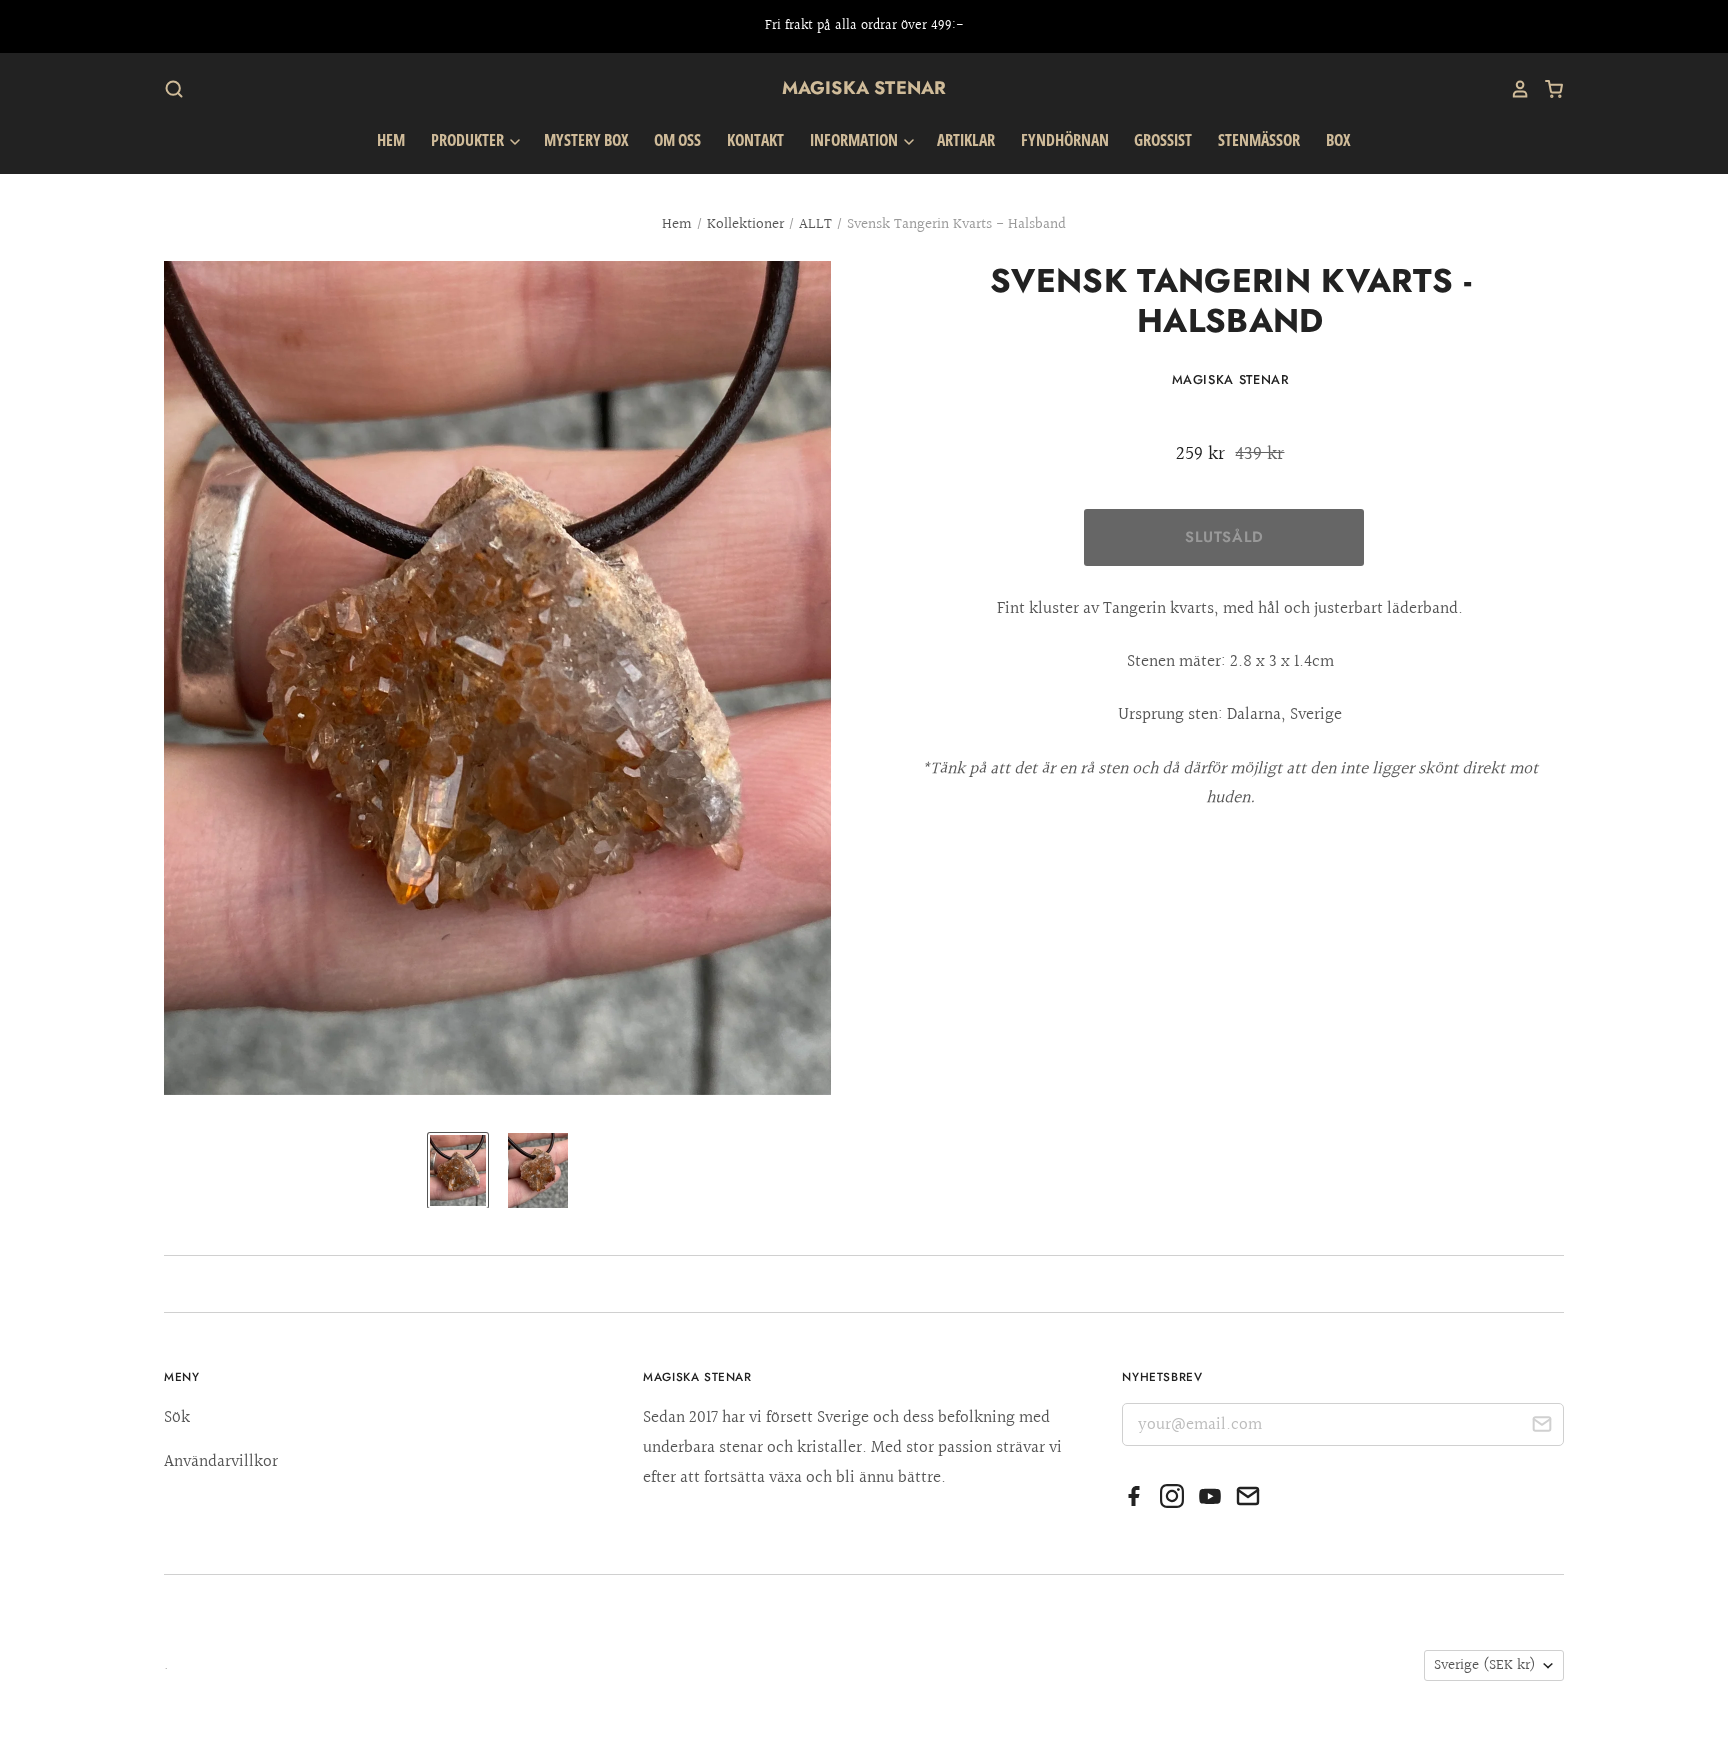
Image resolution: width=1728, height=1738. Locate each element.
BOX (1338, 140)
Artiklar (966, 140)
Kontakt (755, 140)
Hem (391, 140)
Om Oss (677, 140)
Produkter (469, 140)
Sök (177, 1417)
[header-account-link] (1513, 89)
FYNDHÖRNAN (1065, 140)
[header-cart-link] (1547, 89)
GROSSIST (1163, 140)
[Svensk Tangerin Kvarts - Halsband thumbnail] (458, 1170)
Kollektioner (745, 224)
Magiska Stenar (864, 88)
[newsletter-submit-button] (1541, 1427)
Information (855, 140)
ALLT (815, 224)
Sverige (1485, 1665)
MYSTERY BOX (586, 140)
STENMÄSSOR (1259, 140)
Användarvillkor (221, 1461)
